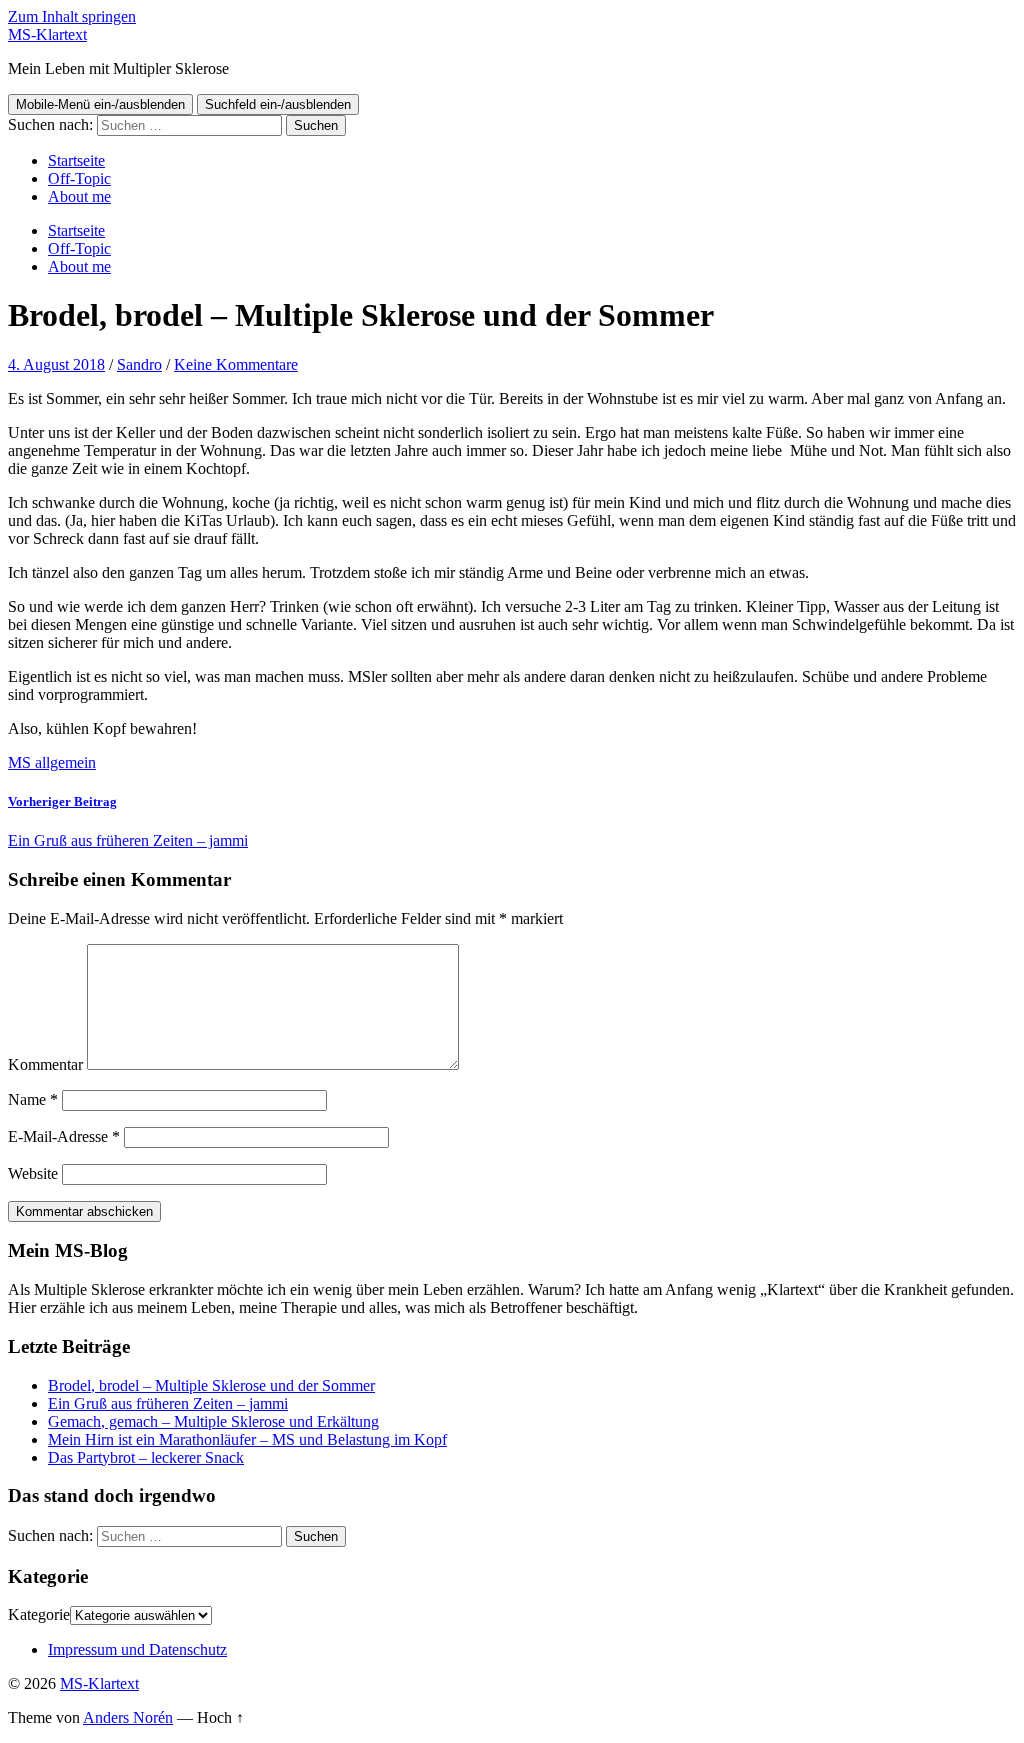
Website (33, 1173)
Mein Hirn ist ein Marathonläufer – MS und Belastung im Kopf (247, 1439)
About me (79, 196)
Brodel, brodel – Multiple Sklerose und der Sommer (211, 1385)
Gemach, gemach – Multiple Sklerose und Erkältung (213, 1421)
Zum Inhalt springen (72, 16)
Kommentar (45, 1064)
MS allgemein (52, 762)
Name (33, 1099)
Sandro (139, 364)
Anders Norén (128, 1717)
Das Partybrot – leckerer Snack (146, 1457)
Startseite (76, 160)
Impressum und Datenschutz (137, 1649)
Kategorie (39, 1614)
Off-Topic (79, 178)
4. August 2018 (56, 364)
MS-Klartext (47, 34)
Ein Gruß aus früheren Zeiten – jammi (168, 1403)
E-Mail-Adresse (64, 1136)
